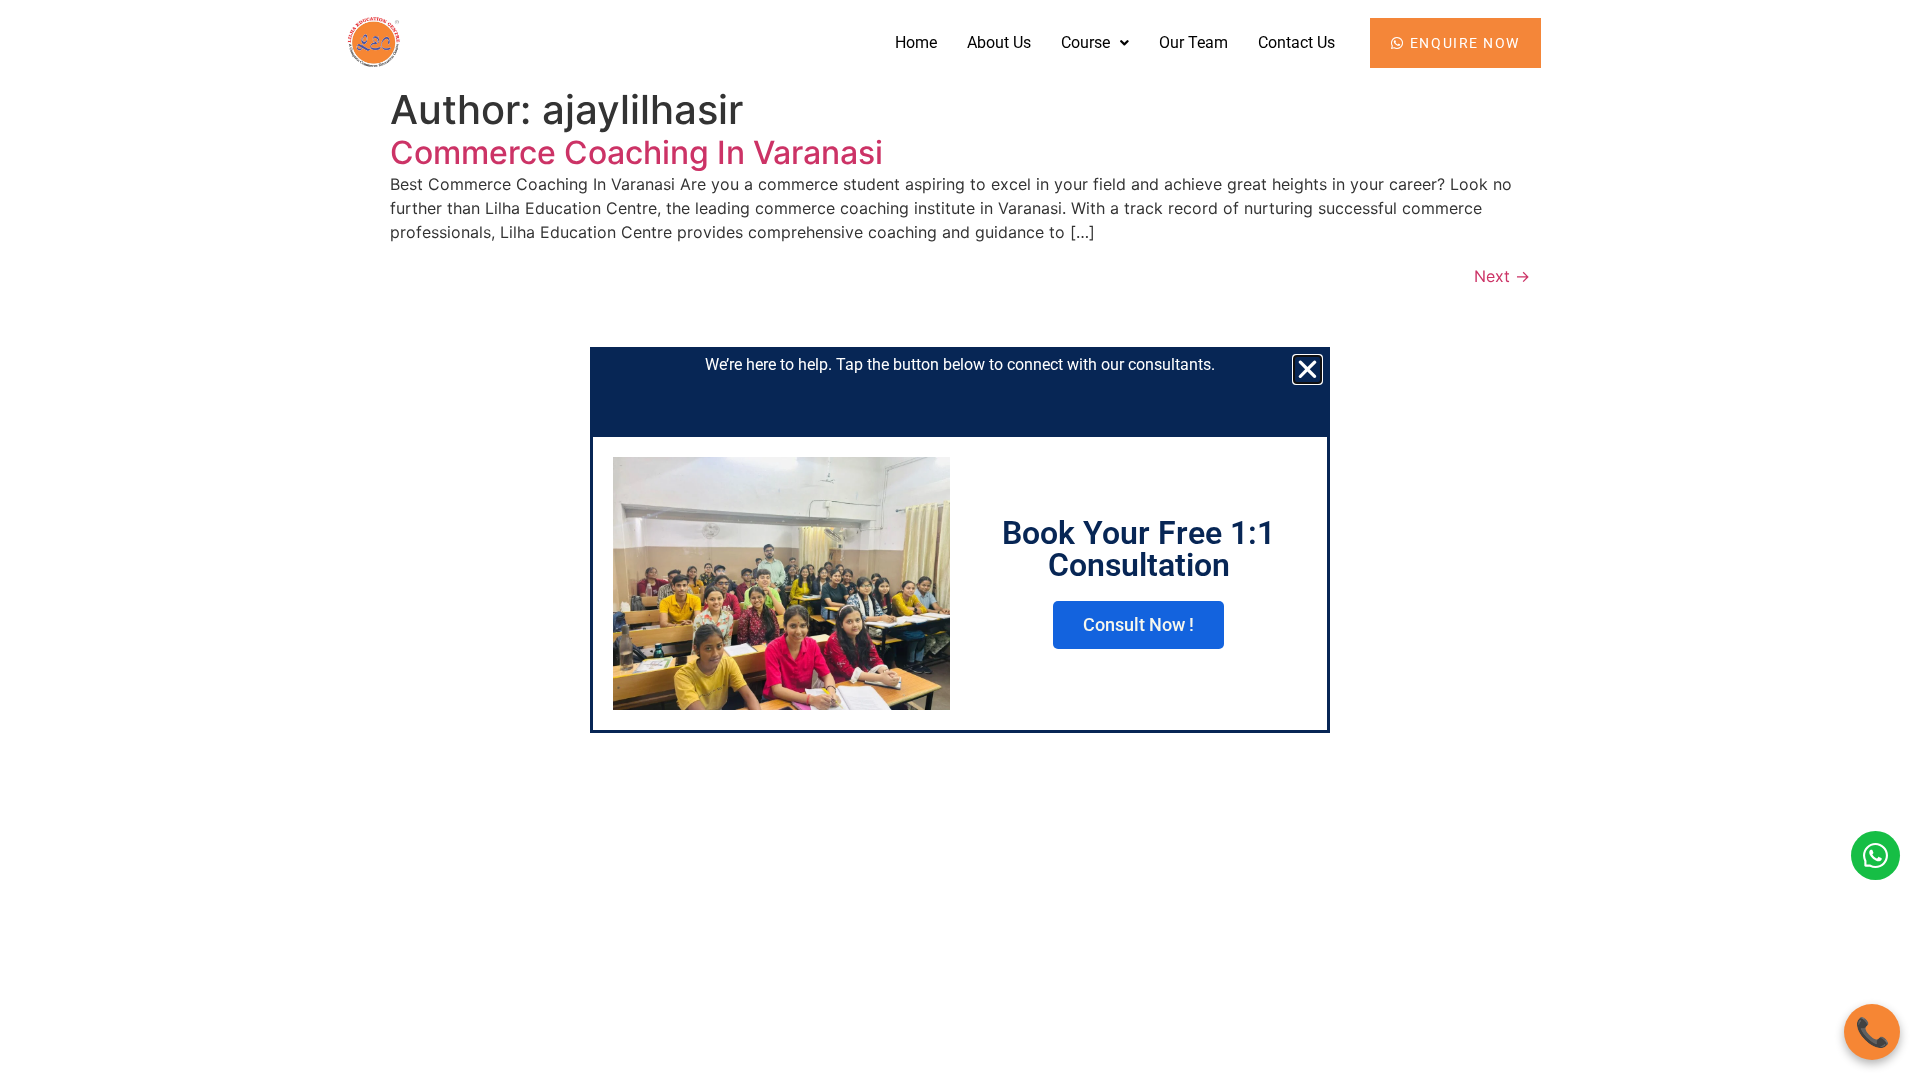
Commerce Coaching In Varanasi (636, 152)
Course (1085, 42)
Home (916, 42)
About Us (999, 42)
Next (1502, 276)
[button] (1095, 43)
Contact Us (1296, 42)
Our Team (1193, 42)
